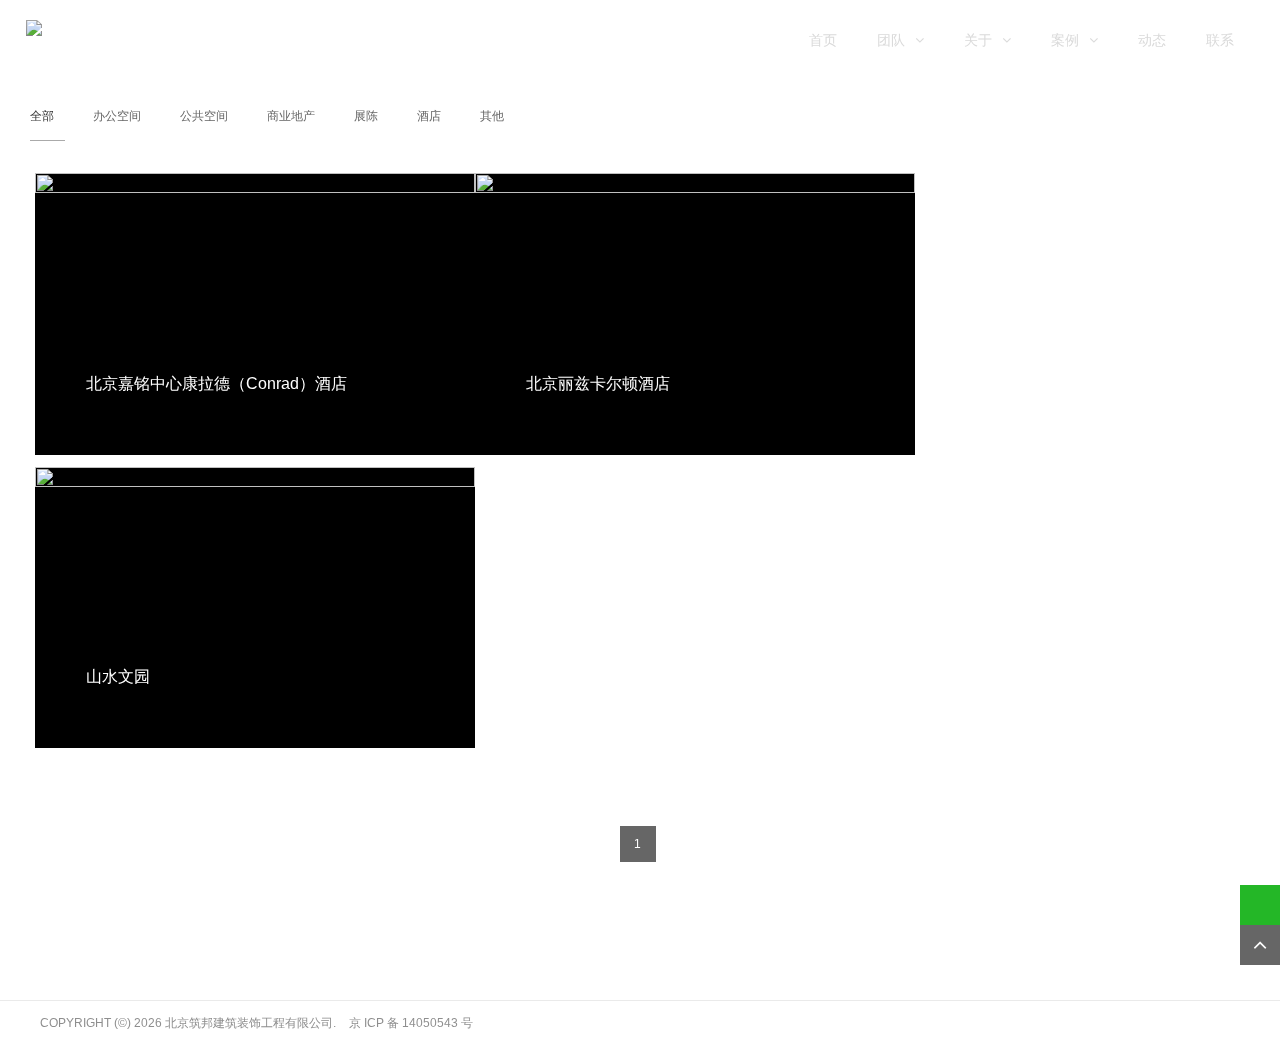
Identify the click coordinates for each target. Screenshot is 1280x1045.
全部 (42, 116)
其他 (492, 116)
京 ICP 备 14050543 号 (411, 1023)
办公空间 (117, 116)
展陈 (366, 116)
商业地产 (291, 116)
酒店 (429, 116)
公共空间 (204, 116)
